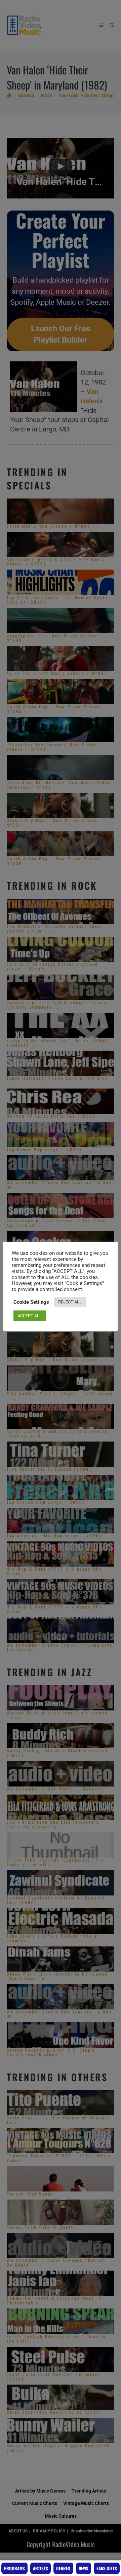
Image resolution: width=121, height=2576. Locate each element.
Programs (14, 2568)
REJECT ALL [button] (70, 1302)
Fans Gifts (107, 2568)
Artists (41, 2568)
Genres (63, 2568)
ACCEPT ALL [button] (30, 1316)
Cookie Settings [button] (31, 1302)
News (84, 2568)
